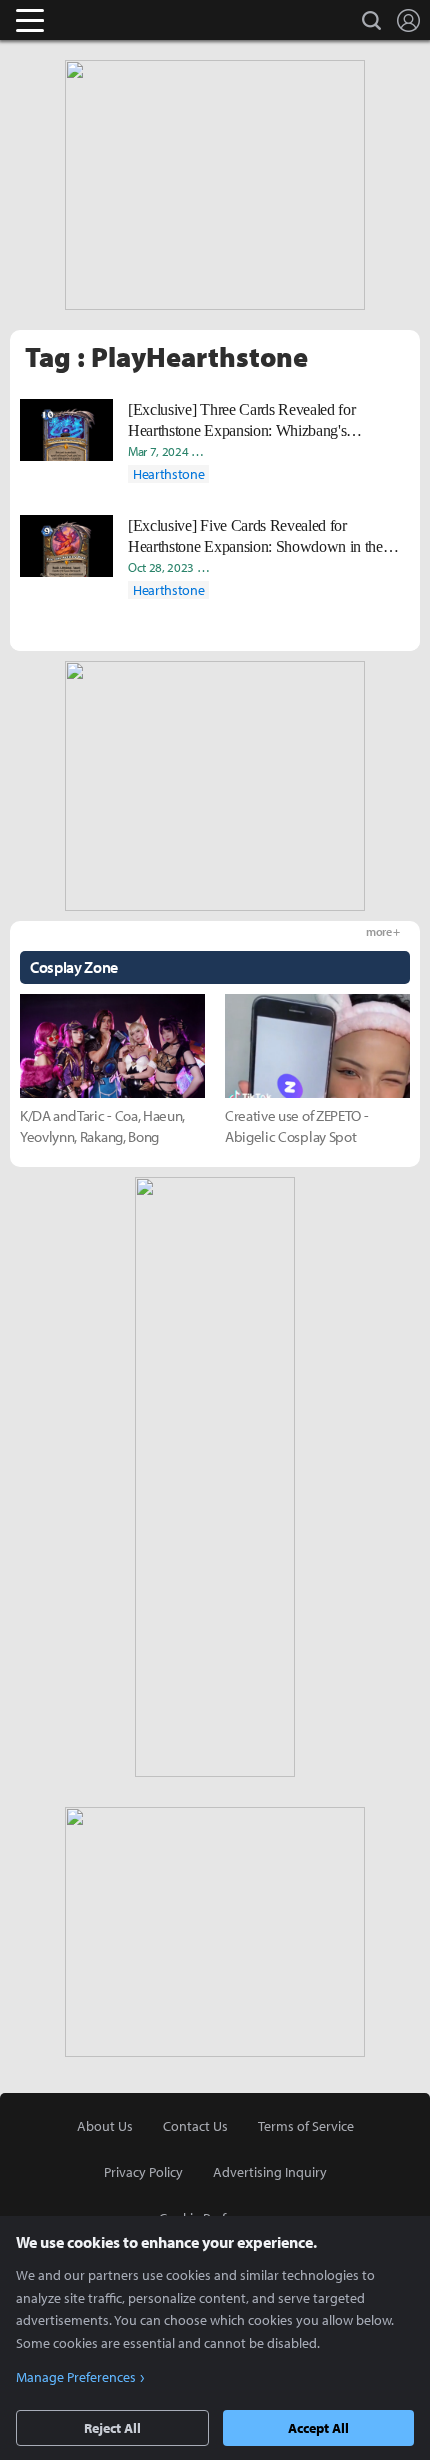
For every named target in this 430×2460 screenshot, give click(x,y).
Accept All (318, 2428)
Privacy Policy (143, 2172)
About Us (105, 2126)
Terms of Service (306, 2126)
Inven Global (107, 20)
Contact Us (195, 2126)
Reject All (112, 2428)
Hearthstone (168, 474)
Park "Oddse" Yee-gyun (361, 451)
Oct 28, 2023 (161, 567)
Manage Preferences (76, 2377)
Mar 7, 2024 (158, 451)
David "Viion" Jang (246, 451)
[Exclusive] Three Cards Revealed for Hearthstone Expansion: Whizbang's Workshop (241, 421)
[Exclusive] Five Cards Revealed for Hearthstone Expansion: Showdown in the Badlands (255, 537)
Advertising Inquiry (270, 2172)
